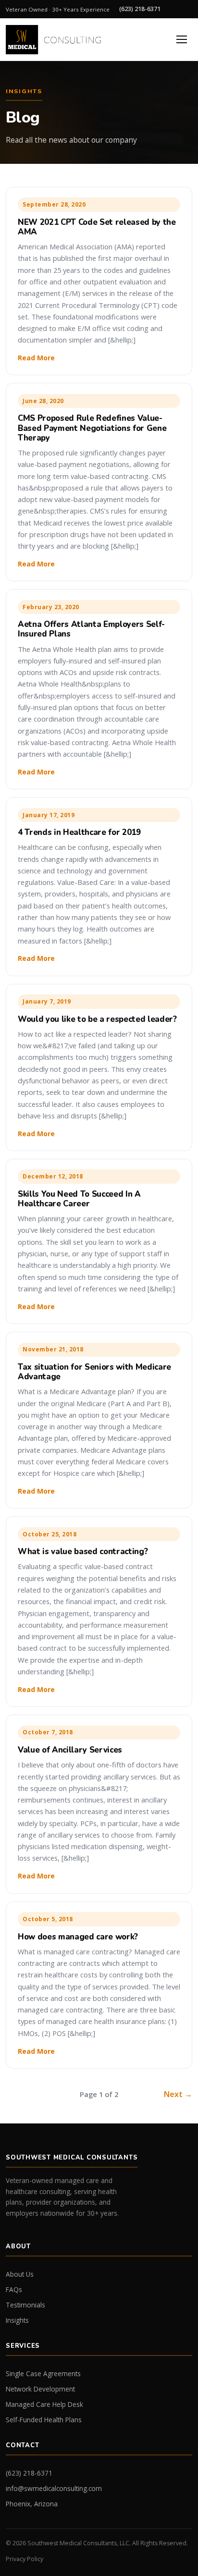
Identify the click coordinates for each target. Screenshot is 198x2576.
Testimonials (25, 2305)
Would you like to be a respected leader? (97, 1019)
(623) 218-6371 (140, 9)
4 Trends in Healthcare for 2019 (79, 832)
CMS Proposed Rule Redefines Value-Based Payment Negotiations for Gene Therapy (92, 428)
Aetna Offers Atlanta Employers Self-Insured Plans (91, 629)
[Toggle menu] (182, 39)
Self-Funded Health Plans (44, 2420)
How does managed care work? (78, 1937)
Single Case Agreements (43, 2374)
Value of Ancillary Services (70, 1750)
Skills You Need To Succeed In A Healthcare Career (79, 1199)
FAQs (14, 2289)
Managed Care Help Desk (44, 2404)
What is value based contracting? (83, 1552)
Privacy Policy (25, 2559)
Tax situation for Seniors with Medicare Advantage (94, 1372)
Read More (36, 358)
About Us (20, 2274)
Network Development (40, 2389)
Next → (178, 2094)
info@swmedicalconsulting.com (54, 2488)
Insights (17, 2320)
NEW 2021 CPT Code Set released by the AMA (97, 227)
